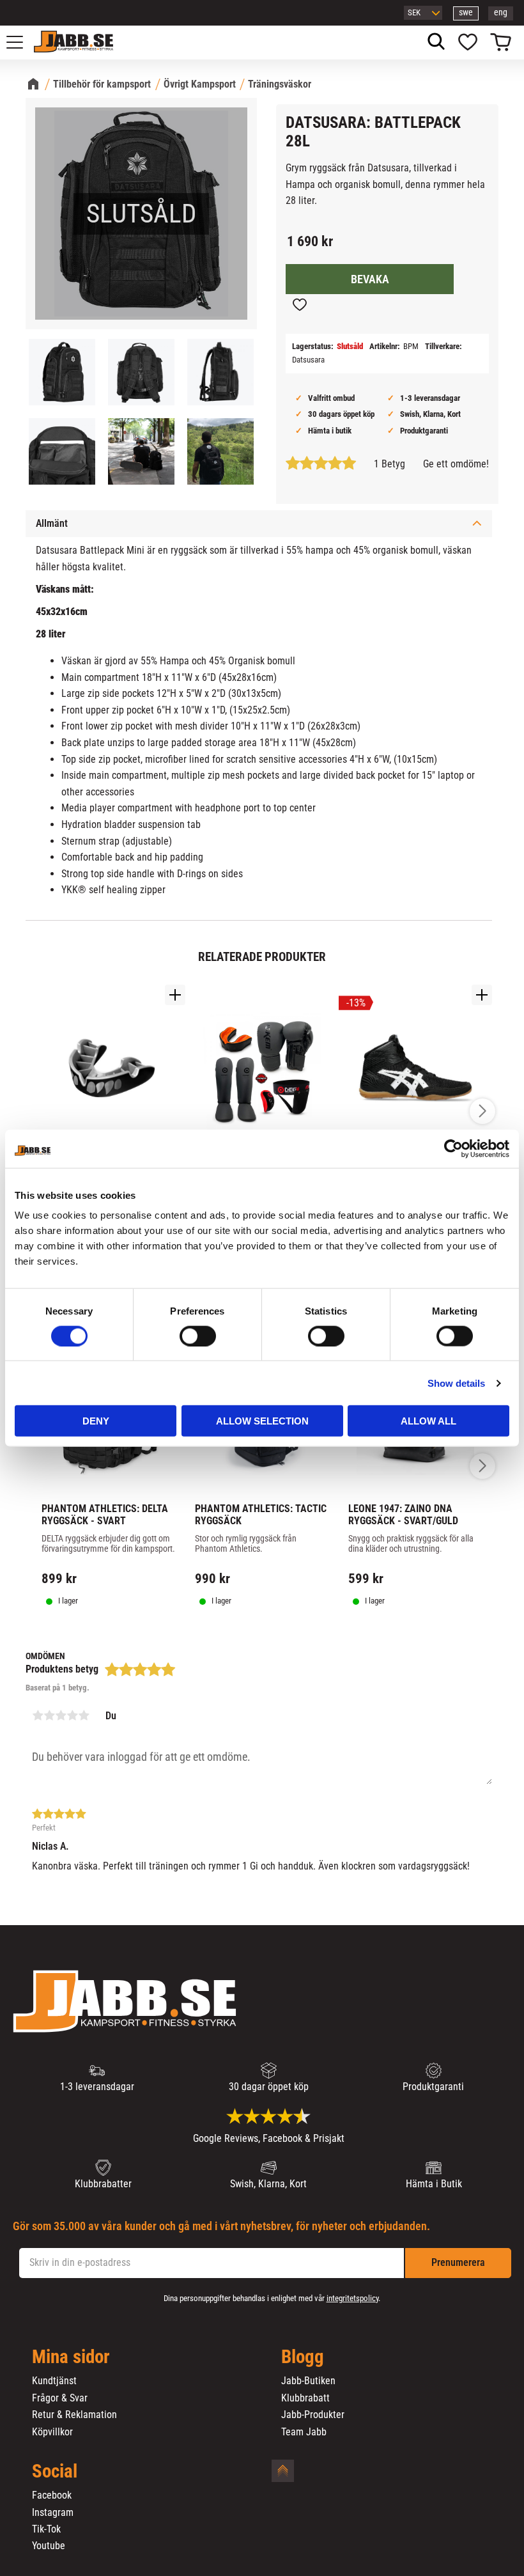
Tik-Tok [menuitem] (46, 2529)
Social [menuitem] (55, 2472)
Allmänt (52, 523)
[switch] (198, 1336)
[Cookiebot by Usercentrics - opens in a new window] (453, 1148)
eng (501, 12)
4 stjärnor (72, 1715)
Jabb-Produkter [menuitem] (313, 2415)
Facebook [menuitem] (52, 2495)
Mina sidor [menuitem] (71, 2357)
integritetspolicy (352, 2298)
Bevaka (370, 279)
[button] (22, 42)
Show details (456, 1383)
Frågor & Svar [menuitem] (60, 2398)
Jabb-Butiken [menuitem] (308, 2381)
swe (466, 12)
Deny (96, 1421)
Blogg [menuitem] (303, 2357)
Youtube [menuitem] (49, 2546)
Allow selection (262, 1421)
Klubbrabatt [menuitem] (305, 2398)
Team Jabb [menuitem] (304, 2432)
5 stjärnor (84, 1715)
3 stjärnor (61, 1715)
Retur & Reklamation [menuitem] (74, 2415)
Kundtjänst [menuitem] (54, 2381)
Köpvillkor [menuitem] (52, 2432)
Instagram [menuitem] (53, 2513)
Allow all (428, 1421)
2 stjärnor (49, 1715)
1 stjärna (38, 1715)
